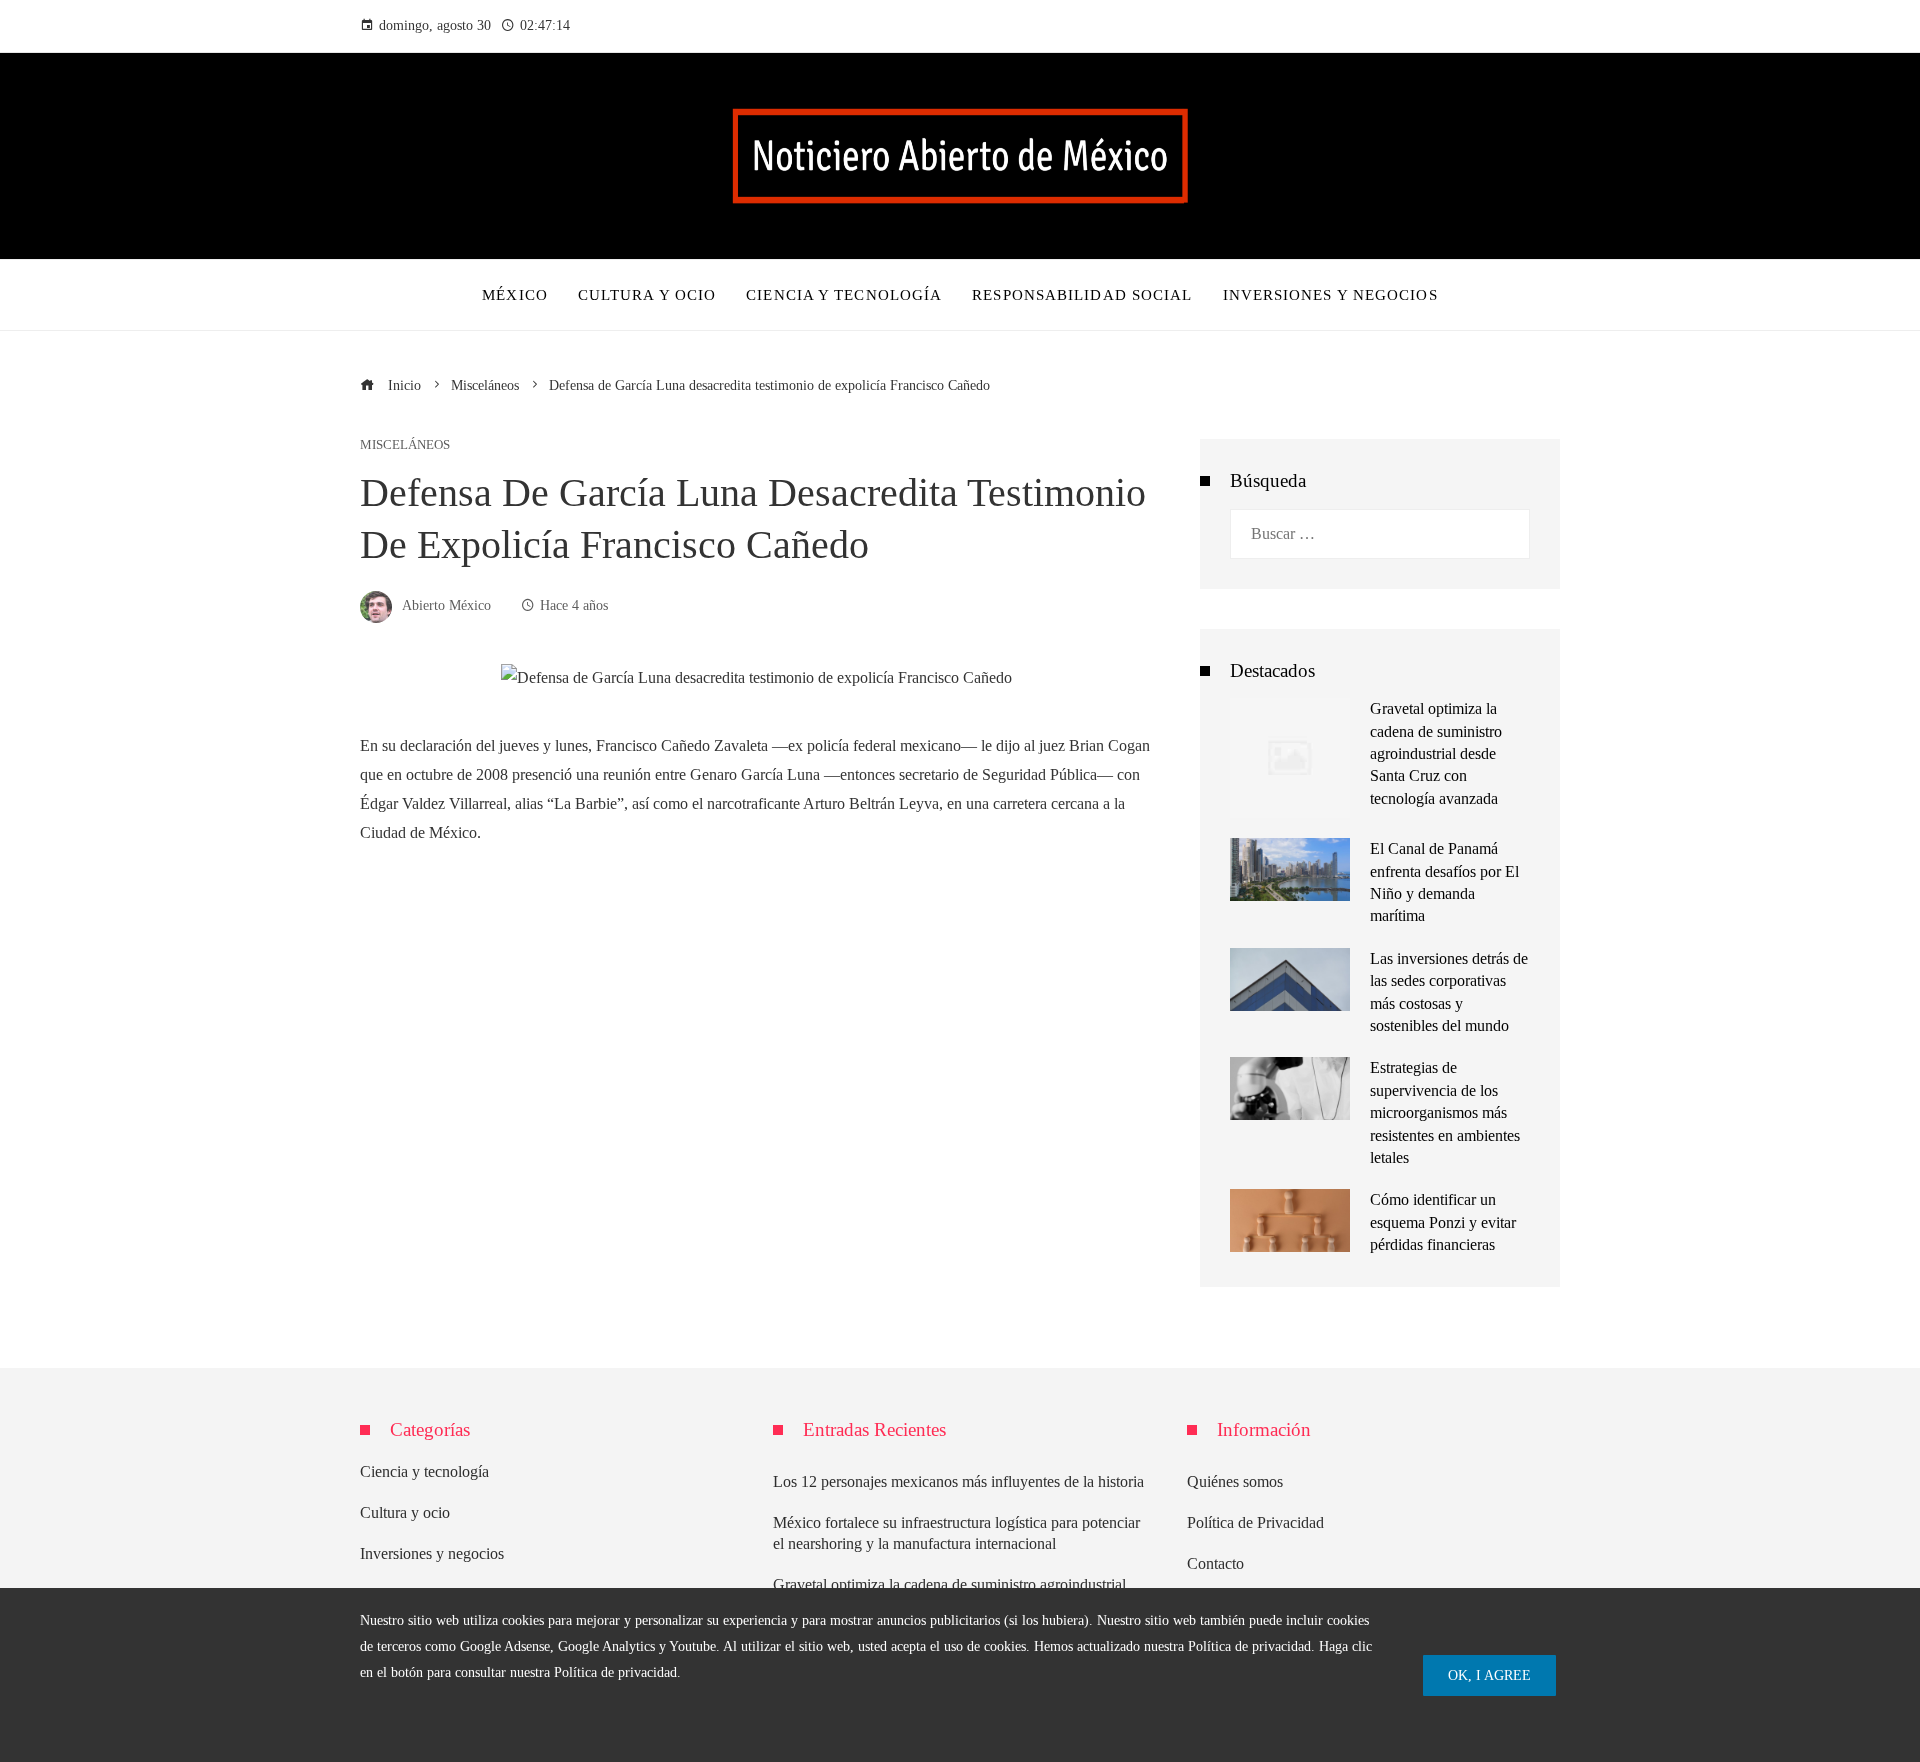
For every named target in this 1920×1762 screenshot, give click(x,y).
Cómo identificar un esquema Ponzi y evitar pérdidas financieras (1443, 1222)
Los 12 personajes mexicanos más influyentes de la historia (958, 1481)
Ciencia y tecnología (424, 1471)
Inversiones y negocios (432, 1553)
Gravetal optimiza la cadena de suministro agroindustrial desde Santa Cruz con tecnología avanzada (1436, 753)
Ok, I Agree (1489, 1675)
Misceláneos (405, 445)
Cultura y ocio (405, 1512)
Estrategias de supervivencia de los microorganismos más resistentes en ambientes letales (1445, 1112)
